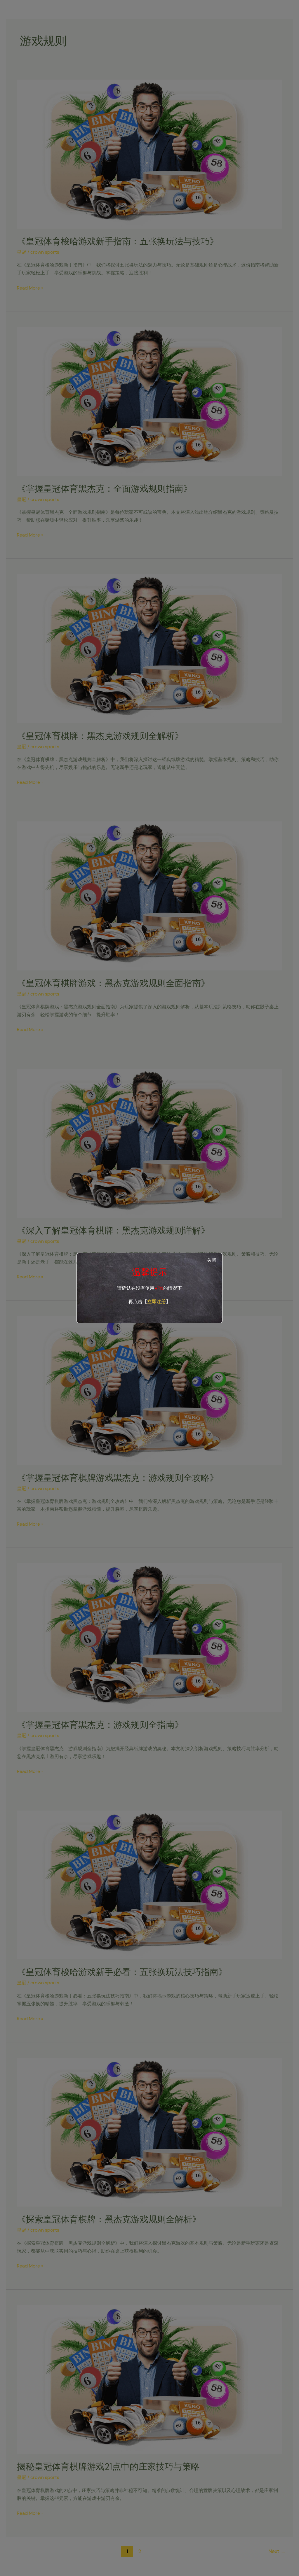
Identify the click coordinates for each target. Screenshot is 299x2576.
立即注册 (157, 1302)
